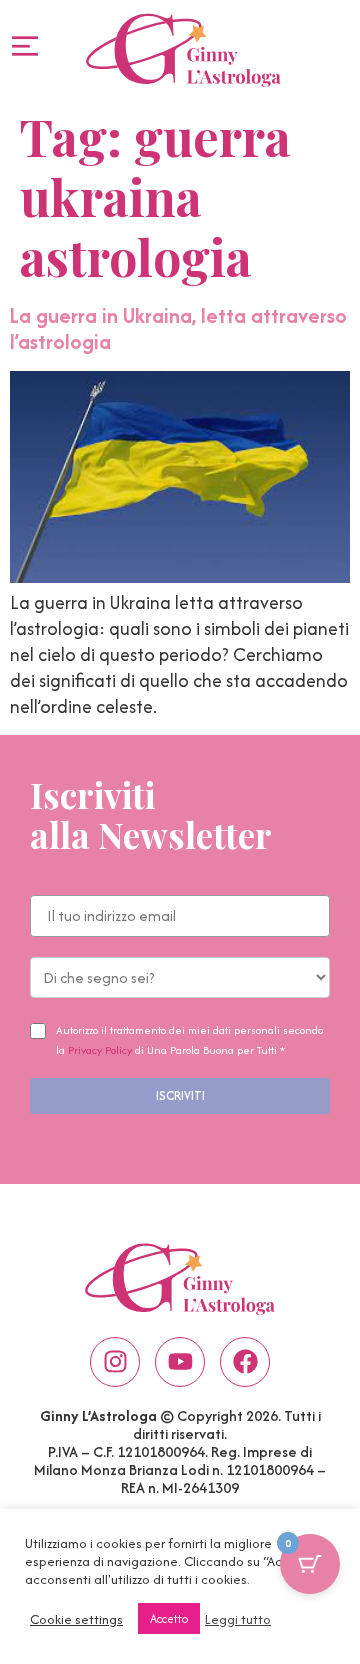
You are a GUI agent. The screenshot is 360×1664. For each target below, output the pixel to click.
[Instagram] (115, 1362)
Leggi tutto (238, 1619)
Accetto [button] (169, 1618)
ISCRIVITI (180, 1095)
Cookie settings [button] (76, 1619)
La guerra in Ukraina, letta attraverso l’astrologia (178, 328)
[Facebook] (245, 1362)
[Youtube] (180, 1362)
